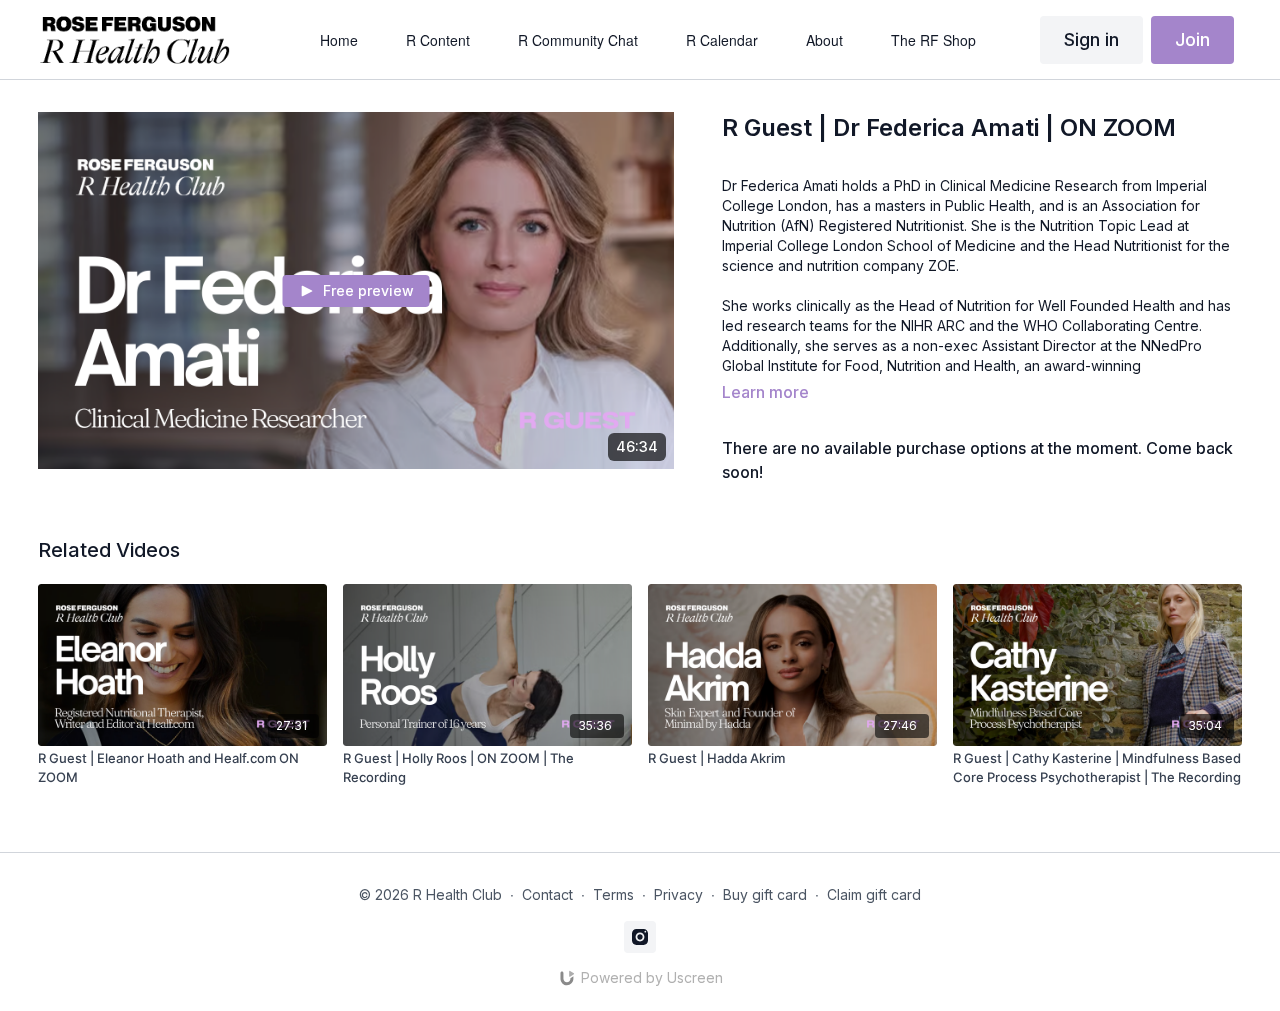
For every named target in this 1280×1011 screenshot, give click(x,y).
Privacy (678, 894)
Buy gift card (765, 894)
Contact (547, 894)
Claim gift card (874, 894)
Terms (613, 894)
